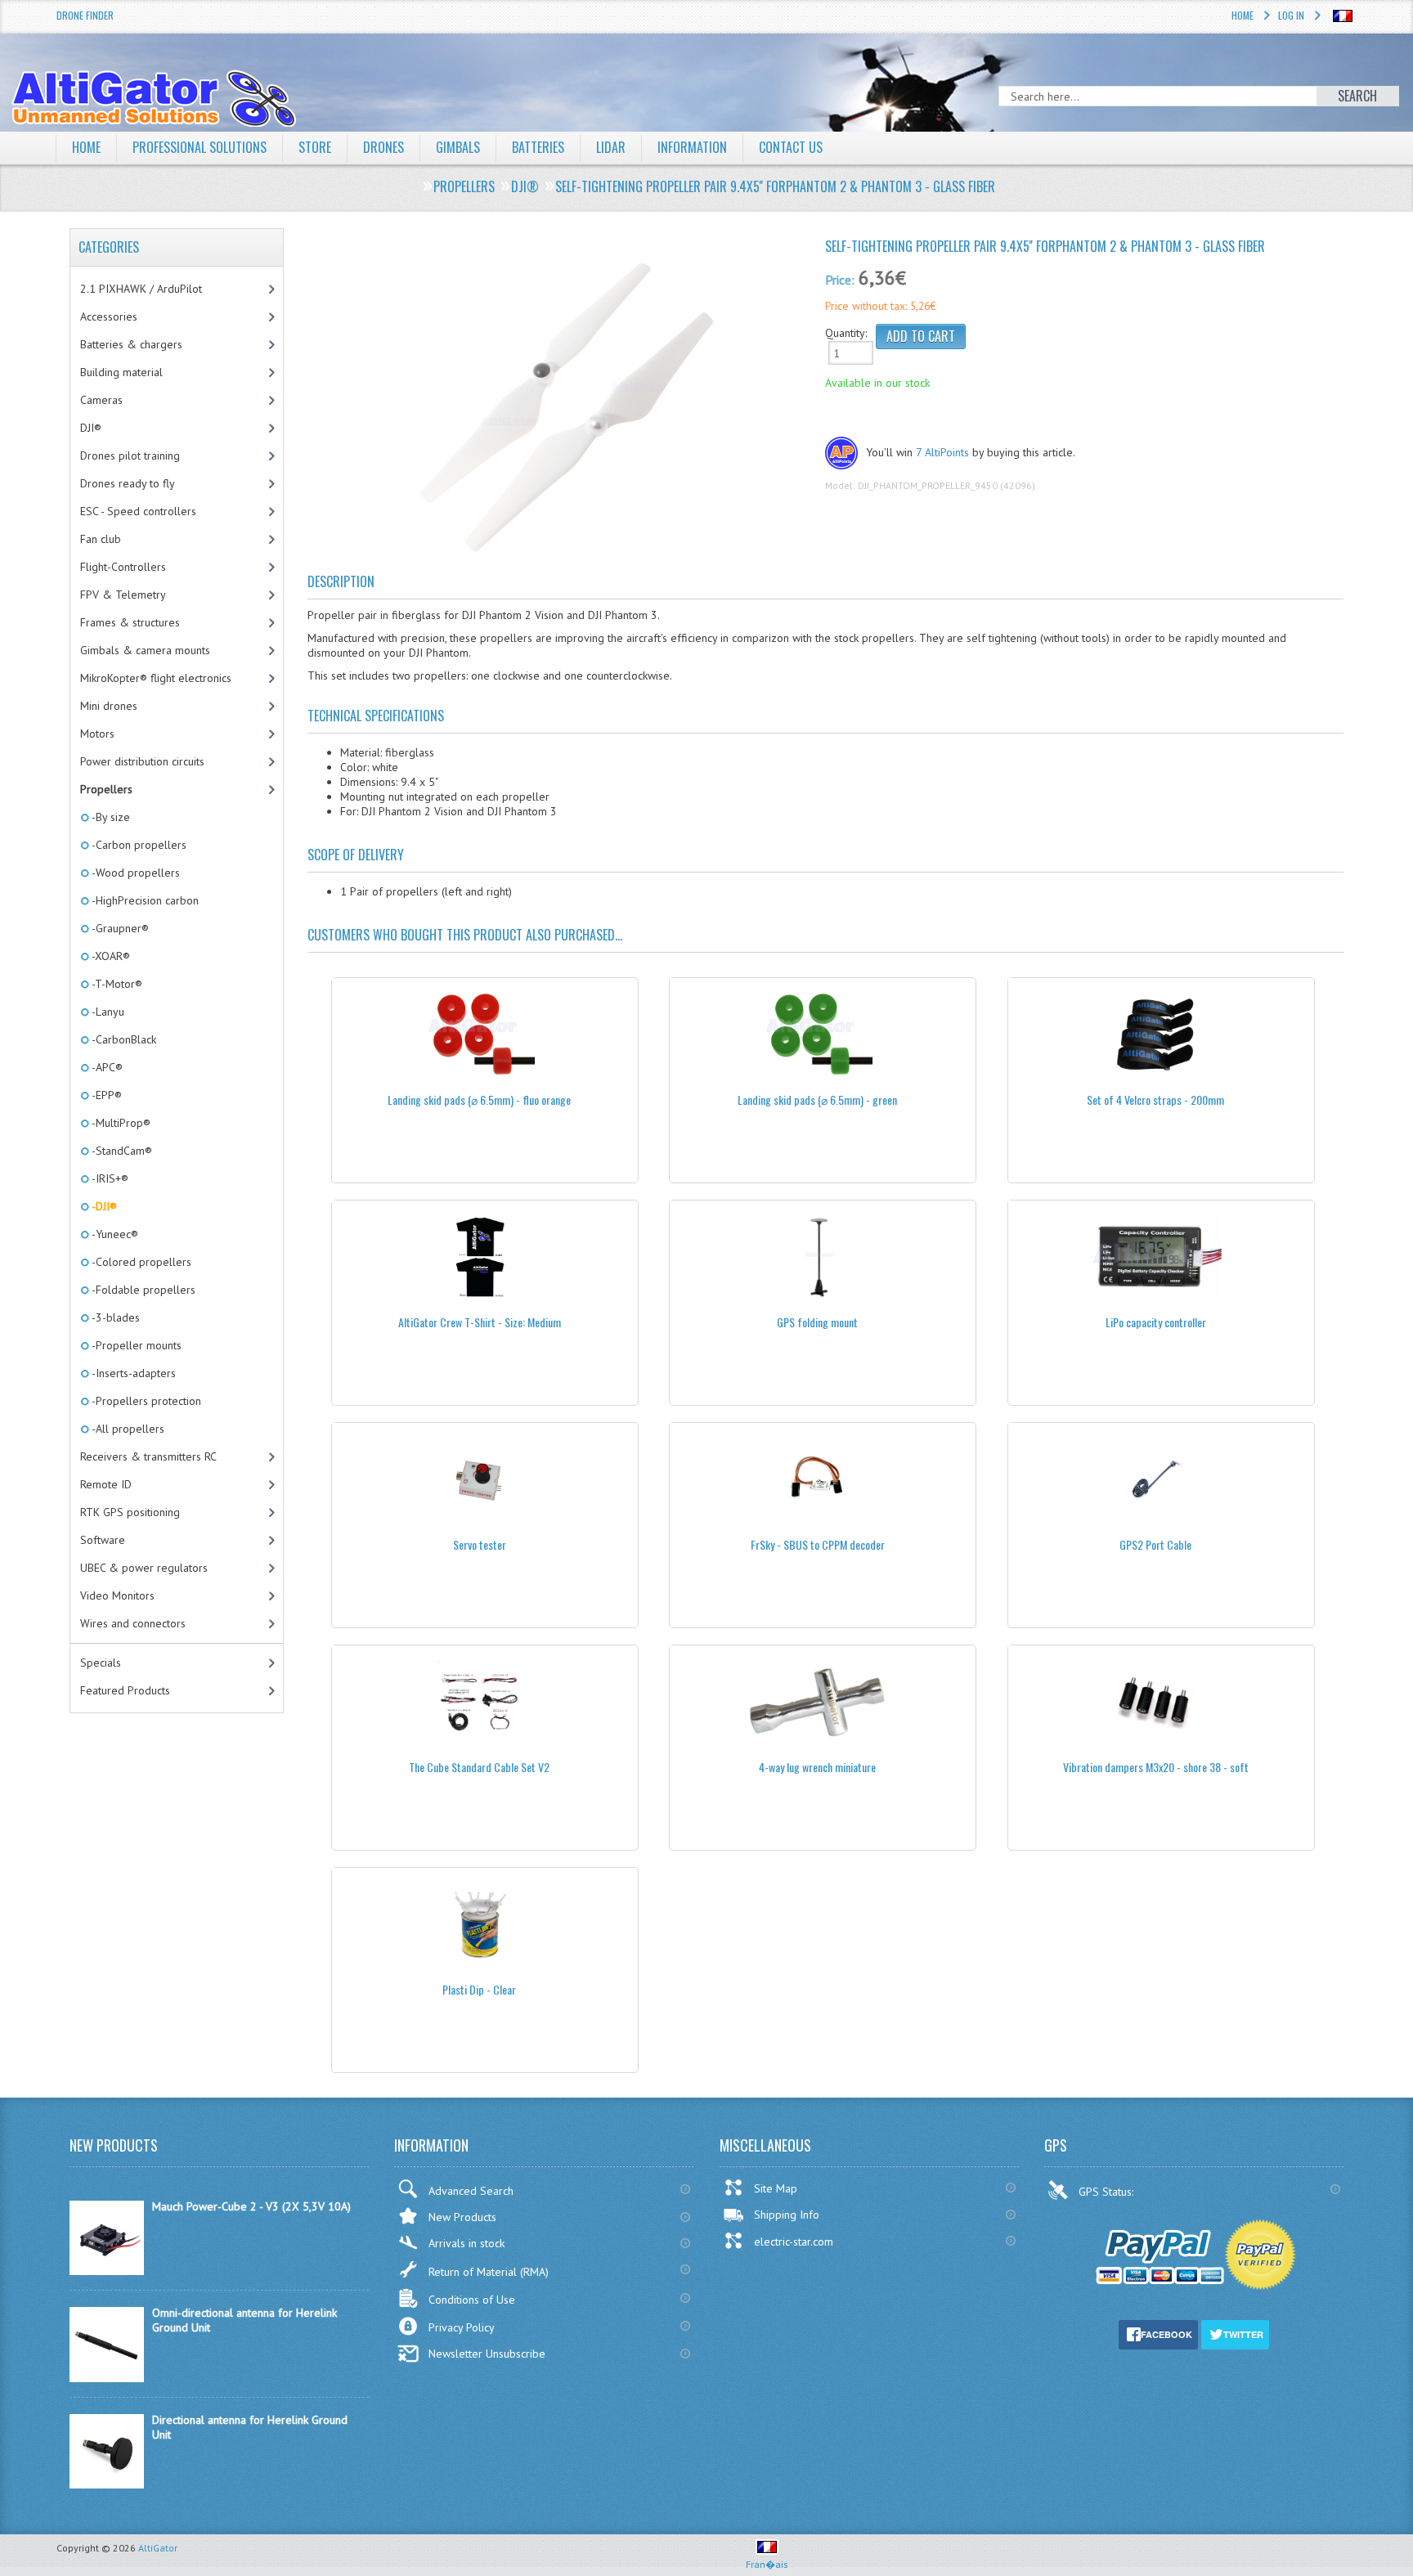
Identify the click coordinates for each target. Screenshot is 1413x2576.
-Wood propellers (135, 873)
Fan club (101, 539)
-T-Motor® (116, 984)
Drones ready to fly (128, 483)
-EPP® (105, 1095)
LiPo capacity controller (1156, 1322)
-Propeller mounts (135, 1345)
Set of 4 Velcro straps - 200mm (1155, 1100)
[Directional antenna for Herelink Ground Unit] (107, 2484)
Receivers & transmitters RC (148, 1456)
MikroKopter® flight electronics (156, 678)
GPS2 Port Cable (1155, 1544)
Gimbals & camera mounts (145, 650)
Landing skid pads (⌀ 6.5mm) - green (817, 1100)
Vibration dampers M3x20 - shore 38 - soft (1156, 1767)
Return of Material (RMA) (489, 2272)
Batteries (538, 147)
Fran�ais (767, 2564)
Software (103, 1540)
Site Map (776, 2188)
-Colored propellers (140, 1262)
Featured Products (125, 1690)
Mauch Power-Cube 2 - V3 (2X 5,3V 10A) (251, 2206)
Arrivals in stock (467, 2243)
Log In (1291, 15)
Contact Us (791, 147)
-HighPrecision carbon (144, 900)
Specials (101, 1663)
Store (315, 147)
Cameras (101, 400)
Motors (97, 734)
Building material (121, 372)
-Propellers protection (145, 1401)
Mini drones (109, 706)
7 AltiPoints (942, 452)
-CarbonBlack (123, 1039)
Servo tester (480, 1544)
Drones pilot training (130, 456)
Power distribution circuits (142, 761)
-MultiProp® (120, 1123)
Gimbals (458, 147)
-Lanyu (107, 1012)
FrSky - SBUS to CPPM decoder (818, 1544)
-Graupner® (119, 928)
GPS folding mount (817, 1322)
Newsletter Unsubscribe (487, 2354)
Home (1243, 15)
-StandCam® (121, 1151)
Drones (384, 147)
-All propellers (127, 1429)
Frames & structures (130, 622)
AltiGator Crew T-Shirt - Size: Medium (480, 1322)
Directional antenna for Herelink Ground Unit (250, 2427)
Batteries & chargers (131, 344)
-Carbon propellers (138, 845)
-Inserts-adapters (132, 1373)
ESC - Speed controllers (138, 511)
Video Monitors (117, 1595)
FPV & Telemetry (123, 595)
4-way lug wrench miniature (817, 1767)
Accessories (109, 316)
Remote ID (106, 1484)
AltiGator (158, 2548)
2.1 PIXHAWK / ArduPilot (141, 289)
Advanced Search (471, 2191)
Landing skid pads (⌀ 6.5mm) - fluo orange (479, 1100)
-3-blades (114, 1317)
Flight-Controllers (123, 567)
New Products (462, 2217)
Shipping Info (787, 2215)
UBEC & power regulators (144, 1568)
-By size (110, 817)
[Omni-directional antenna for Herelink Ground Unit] (107, 2378)
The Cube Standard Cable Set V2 (479, 1767)
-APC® (106, 1067)
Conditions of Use (472, 2300)
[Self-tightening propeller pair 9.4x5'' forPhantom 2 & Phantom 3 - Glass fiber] (561, 408)
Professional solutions (200, 147)
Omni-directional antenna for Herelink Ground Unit (244, 2320)
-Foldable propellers (142, 1290)
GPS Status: (1108, 2192)
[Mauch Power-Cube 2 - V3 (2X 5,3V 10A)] (107, 2271)
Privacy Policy (462, 2327)
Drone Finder (85, 15)
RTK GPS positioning (130, 1512)
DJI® (91, 428)
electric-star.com (794, 2242)
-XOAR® (110, 956)
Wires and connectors (133, 1623)
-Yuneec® (114, 1234)
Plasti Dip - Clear (479, 1989)
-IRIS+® (109, 1178)
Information (692, 147)
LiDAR (611, 147)
